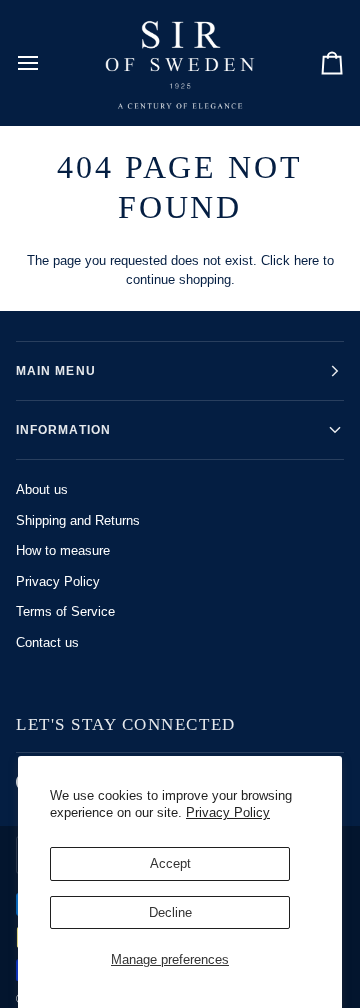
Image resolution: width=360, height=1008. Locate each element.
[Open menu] (46, 62)
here (306, 260)
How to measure (63, 550)
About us (42, 489)
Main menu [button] (56, 371)
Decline (170, 912)
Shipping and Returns (78, 520)
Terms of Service (65, 611)
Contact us (47, 642)
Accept (170, 863)
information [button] (63, 430)
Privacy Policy (228, 812)
